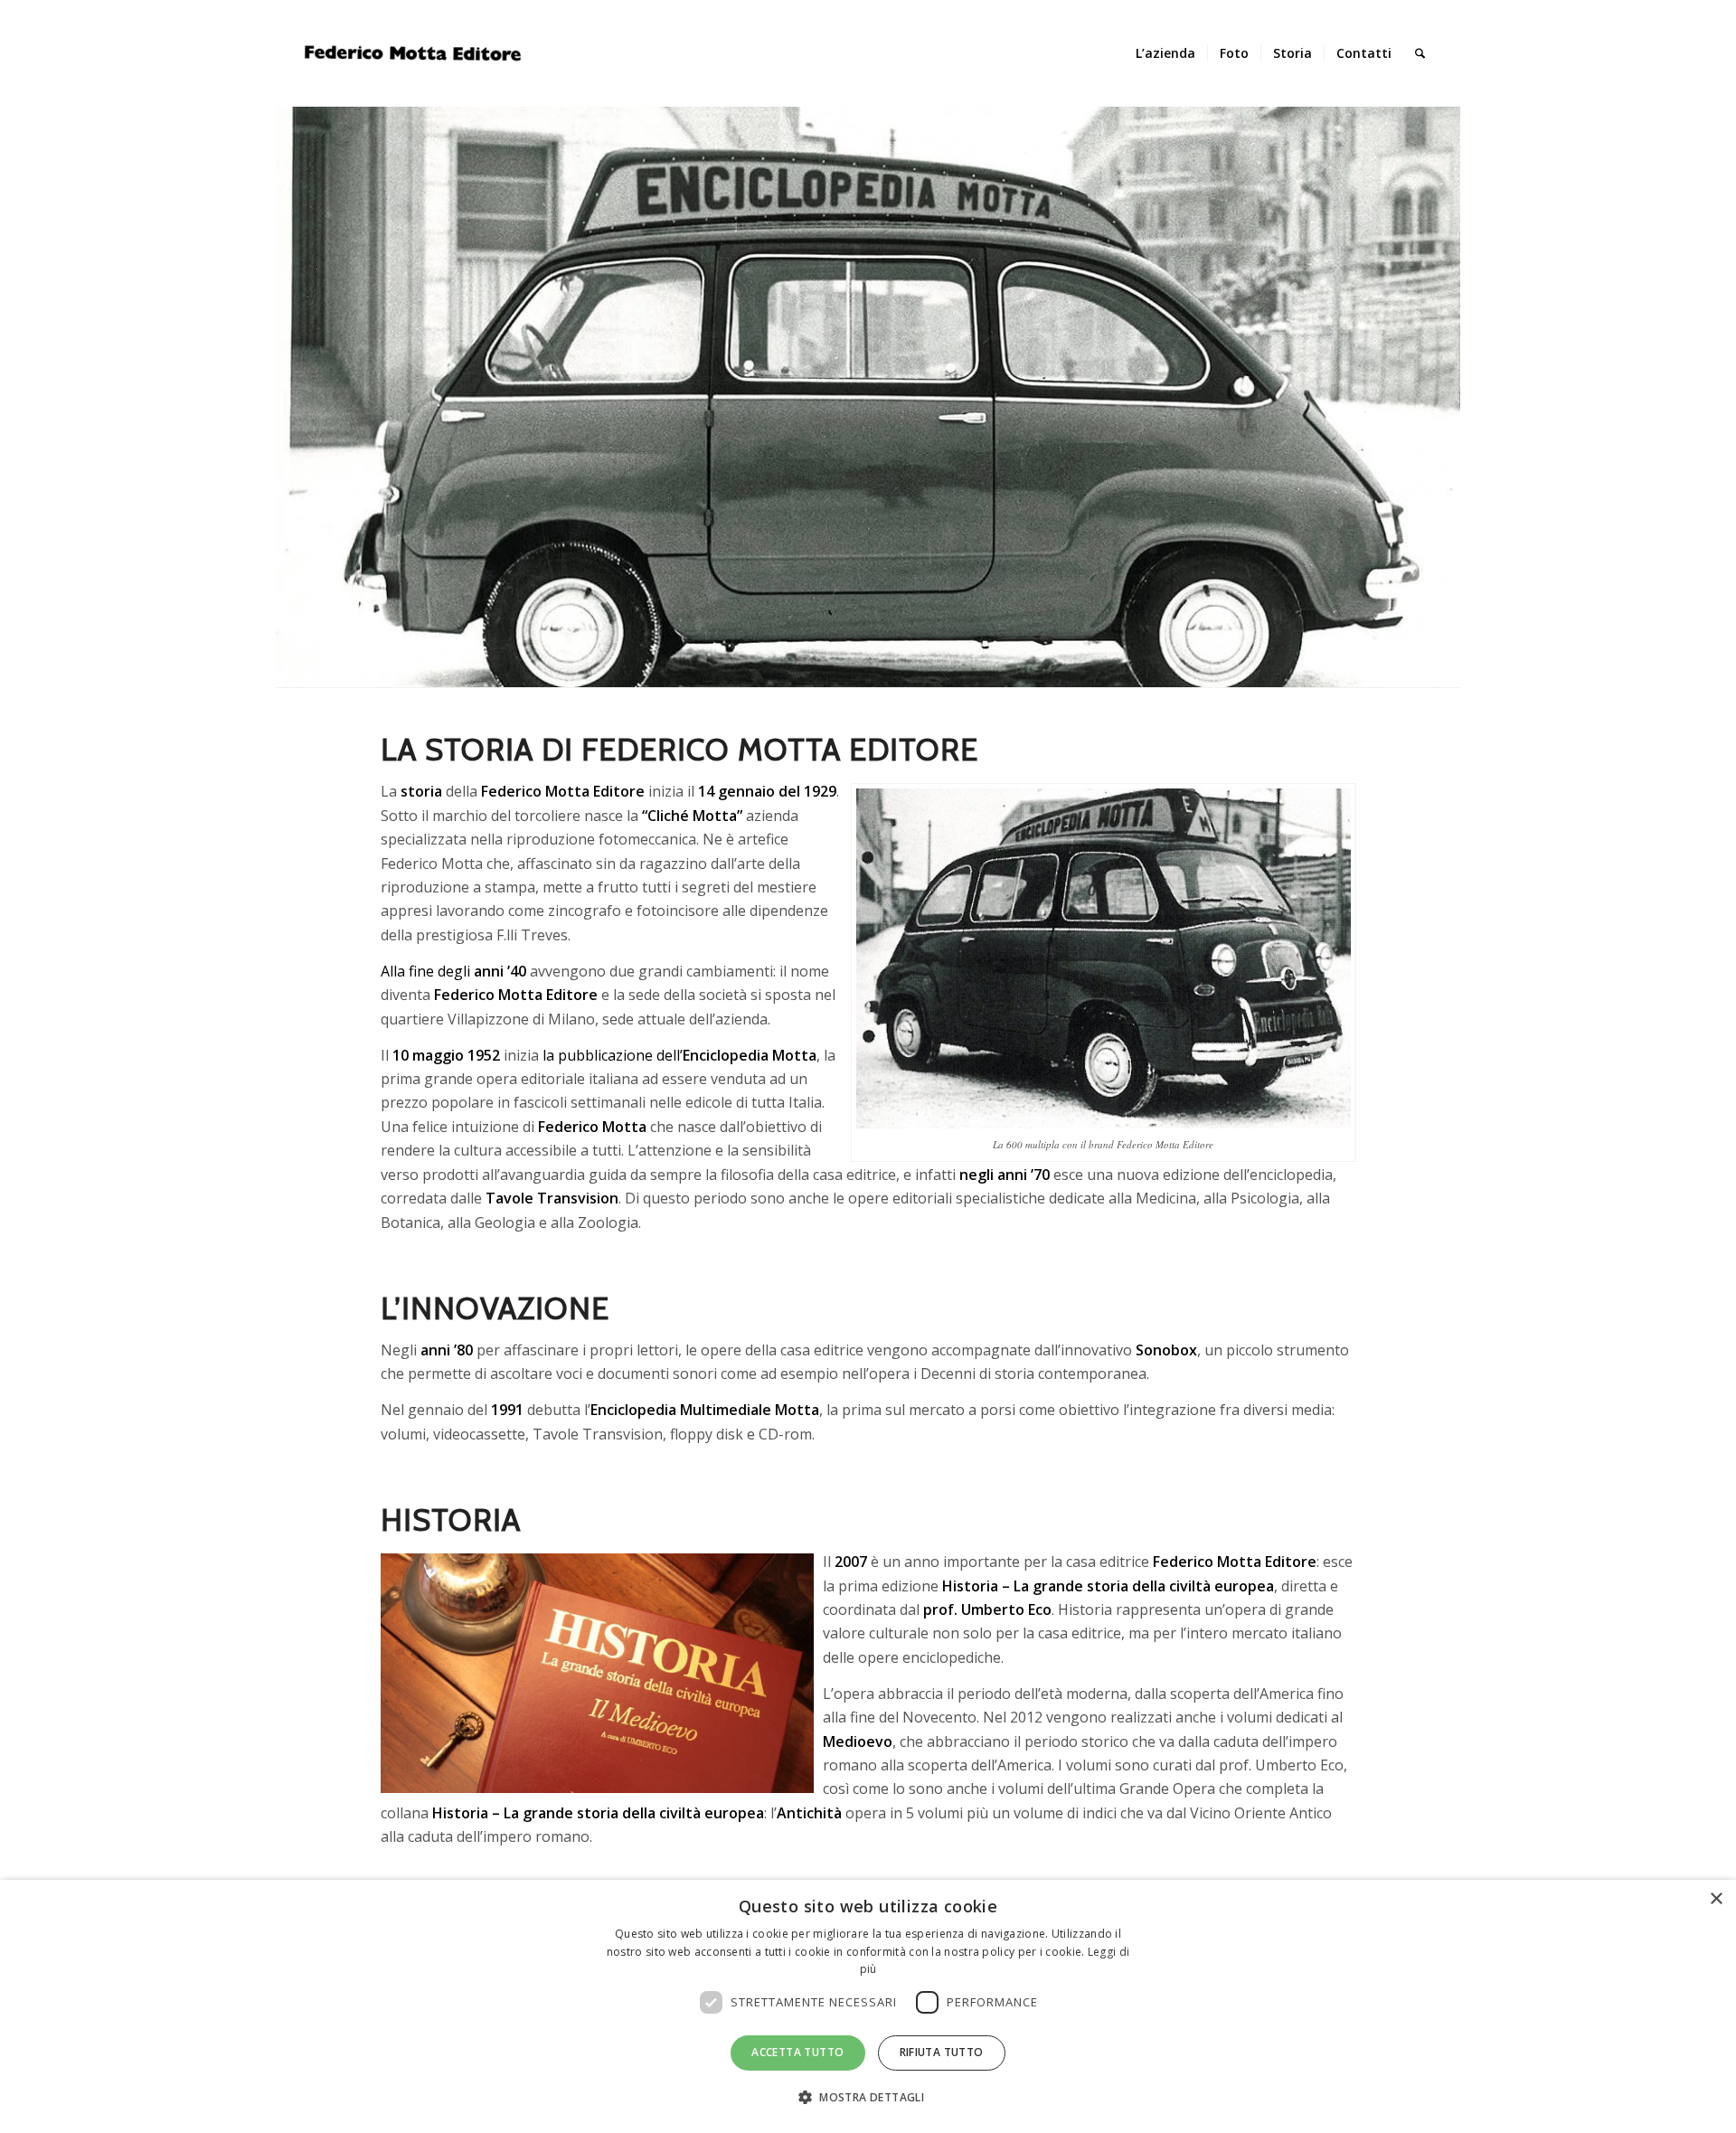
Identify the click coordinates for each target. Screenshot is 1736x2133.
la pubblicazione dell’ (679, 1055)
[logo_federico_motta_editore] (415, 53)
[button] (868, 2098)
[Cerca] (1420, 53)
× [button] (1716, 1899)
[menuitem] (1165, 53)
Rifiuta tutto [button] (942, 2052)
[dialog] (868, 2006)
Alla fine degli (453, 971)
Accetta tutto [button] (797, 2052)
